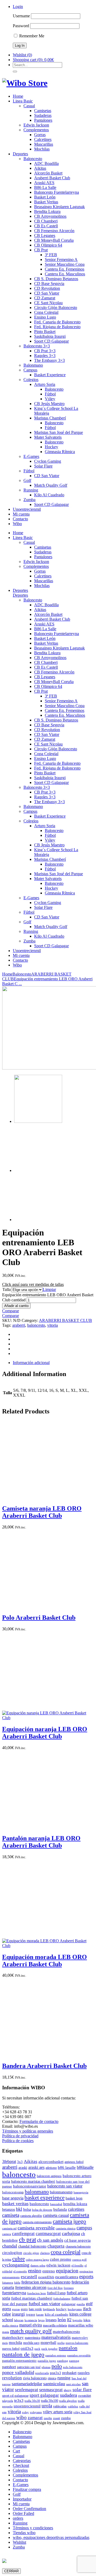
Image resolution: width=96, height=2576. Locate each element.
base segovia (13, 2198)
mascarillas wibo (81, 2325)
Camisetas (43, 111)
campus (84, 2228)
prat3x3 (55, 2373)
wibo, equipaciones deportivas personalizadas (51, 2537)
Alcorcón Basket (48, 173)
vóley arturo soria (58, 2412)
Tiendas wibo (24, 2533)
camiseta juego (69, 2221)
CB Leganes (45, 235)
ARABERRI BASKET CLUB (65, 1320)
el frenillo (77, 2266)
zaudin (48, 2418)
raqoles (84, 2373)
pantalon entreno (56, 2355)
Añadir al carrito (16, 1306)
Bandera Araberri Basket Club (44, 2066)
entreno (49, 2271)
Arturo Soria (45, 384)
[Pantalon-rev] (38, 1220)
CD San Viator (47, 293)
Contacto (20, 519)
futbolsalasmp (62, 2299)
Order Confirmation (29, 2509)
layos (41, 2320)
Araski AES (44, 183)
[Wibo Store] (25, 83)
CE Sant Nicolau (48, 303)
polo (57, 2366)
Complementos (36, 130)
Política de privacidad (20, 2136)
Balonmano (33, 365)
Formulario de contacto (39, 2121)
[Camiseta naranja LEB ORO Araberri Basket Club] (39, 1497)
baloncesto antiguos (49, 2176)
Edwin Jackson (36, 125)
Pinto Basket (45, 332)
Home (18, 96)
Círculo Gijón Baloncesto (56, 308)
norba (61, 2343)
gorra (7, 2309)
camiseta (11, 2215)
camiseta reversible (36, 2228)
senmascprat (51, 2390)
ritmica (52, 2378)
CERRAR (11, 2571)
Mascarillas (44, 144)
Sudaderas (43, 115)
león (62, 2320)
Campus (30, 370)
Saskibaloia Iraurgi (50, 336)
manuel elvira (31, 2325)
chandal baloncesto (32, 2246)
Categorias (22, 2461)
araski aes (36, 2167)
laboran (19, 2320)
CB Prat (41, 250)
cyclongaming (16, 2265)
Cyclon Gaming (48, 461)
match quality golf (31, 2331)
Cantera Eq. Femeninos (65, 269)
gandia (81, 2304)
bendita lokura (75, 2204)
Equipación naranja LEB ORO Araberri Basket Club (45, 1733)
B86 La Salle (45, 187)
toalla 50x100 (50, 2401)
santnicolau (54, 2384)
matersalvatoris (56, 2337)
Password (21, 26)
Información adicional (31, 1363)
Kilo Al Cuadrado (49, 495)
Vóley (50, 399)
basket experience (45, 2198)
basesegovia (81, 2192)
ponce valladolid (18, 2372)
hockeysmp (75, 2309)
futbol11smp (56, 2293)
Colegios (31, 380)
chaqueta (56, 2246)
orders (18, 2518)
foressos (69, 2288)
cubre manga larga (37, 2260)
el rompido (20, 2271)
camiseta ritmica (66, 2228)
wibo (21, 2417)
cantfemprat (23, 2234)
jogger (31, 2314)
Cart (16, 2451)
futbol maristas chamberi (32, 2298)
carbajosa (71, 2233)
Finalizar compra (27, 2489)
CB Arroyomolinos (50, 216)
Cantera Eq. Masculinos (65, 274)
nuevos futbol (11, 2349)
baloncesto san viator (65, 2186)
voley (25, 2412)
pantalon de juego (23, 2354)
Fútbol (50, 394)
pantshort (9, 2367)
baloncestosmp (13, 2192)
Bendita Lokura (47, 211)
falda (17, 2283)
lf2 (69, 2320)
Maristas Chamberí (50, 418)
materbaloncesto (66, 2332)
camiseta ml (9, 2228)
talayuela (8, 2401)
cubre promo (61, 2259)
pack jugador (49, 2349)
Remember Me (31, 36)
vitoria (53, 1325)
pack (37, 2349)
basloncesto (39, 2204)
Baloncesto (33, 159)
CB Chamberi (46, 221)
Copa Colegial (46, 312)
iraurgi (18, 2314)
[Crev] (38, 1170)
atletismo (51, 2168)
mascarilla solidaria (55, 2325)
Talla (7, 1289)
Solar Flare (43, 466)
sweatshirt (85, 2396)
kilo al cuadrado (57, 2314)
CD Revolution (47, 288)
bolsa (27, 2209)
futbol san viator (44, 2304)
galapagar (68, 2304)
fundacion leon (37, 2293)
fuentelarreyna (14, 2293)
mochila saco (31, 2343)
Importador (22, 2499)
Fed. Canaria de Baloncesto (57, 322)
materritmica (33, 2338)
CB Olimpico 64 (48, 245)
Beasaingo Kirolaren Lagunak (59, 207)
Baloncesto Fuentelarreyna (57, 192)
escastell (29, 2277)
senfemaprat (27, 2390)
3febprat (9, 2161)
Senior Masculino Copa (65, 264)
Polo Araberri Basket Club (39, 1618)
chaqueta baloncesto (78, 2246)
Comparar (11, 1311)
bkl (19, 2209)
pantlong (63, 2361)
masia (6, 2332)
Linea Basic (23, 101)
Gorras (40, 135)
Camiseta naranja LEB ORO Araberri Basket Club (42, 1512)
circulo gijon (31, 2253)
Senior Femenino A (61, 259)
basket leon (74, 2198)
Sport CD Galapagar (51, 341)
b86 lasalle (67, 2167)
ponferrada (42, 2373)
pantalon (68, 2348)
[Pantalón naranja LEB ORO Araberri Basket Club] (39, 1827)
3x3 (20, 2162)
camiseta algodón (31, 2216)
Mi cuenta (21, 514)
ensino (35, 2271)
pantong (74, 2361)
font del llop (55, 2288)
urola (47, 2406)
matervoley (80, 2338)
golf (89, 2304)
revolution (12, 2378)
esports (86, 2276)
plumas (46, 2367)
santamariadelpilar (27, 2384)
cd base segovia (77, 2240)
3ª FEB (51, 255)
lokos (87, 2320)
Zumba (29, 500)
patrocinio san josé (29, 2367)
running (64, 2378)
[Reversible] (38, 1121)
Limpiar (49, 1289)
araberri (19, 1325)
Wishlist (19, 2542)
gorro (24, 2309)
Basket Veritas (46, 202)
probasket (69, 2373)
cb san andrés (50, 2240)
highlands (49, 2309)
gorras (16, 2309)
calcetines (76, 2209)
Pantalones (43, 120)
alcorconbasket (51, 2161)
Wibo (17, 524)
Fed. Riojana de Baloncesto (57, 327)
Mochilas (42, 149)
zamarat (35, 2418)
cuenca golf (79, 2260)
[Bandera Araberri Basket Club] (39, 2054)
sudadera (69, 2395)
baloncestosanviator (30, 2186)
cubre (19, 2259)
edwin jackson (58, 2265)
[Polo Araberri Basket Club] (39, 1606)
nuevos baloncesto (77, 2343)
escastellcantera (67, 2277)
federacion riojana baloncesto (46, 2282)
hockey (61, 2309)
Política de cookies (18, 2141)
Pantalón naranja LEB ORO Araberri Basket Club (41, 1842)
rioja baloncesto (35, 2378)
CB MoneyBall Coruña (54, 240)
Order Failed (23, 2513)
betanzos (9, 2209)
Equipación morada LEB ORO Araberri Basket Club (45, 1961)
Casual (29, 106)
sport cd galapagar (15, 2395)
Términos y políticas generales (28, 2131)
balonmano (37, 2191)
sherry (68, 2390)
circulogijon (12, 2253)
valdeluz (73, 2406)
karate (40, 2315)
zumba (66, 2418)
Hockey (51, 447)
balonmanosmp (61, 2192)
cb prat (27, 2240)
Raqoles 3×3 (45, 356)
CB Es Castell (46, 226)
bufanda (60, 2209)
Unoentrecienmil (27, 509)
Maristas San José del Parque (59, 432)
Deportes (20, 154)
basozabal (56, 2204)
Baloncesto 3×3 (37, 346)
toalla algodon (68, 2401)
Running (31, 490)
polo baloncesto (73, 2367)
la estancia (31, 2320)
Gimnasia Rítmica (60, 452)
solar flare (82, 2390)
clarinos (45, 2253)
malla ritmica (10, 2326)
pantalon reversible (79, 2355)
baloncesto (36, 1325)
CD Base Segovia (49, 284)
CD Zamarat (45, 298)
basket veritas (15, 2204)
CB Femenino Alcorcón (54, 231)
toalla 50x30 (32, 2401)
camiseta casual (56, 2215)
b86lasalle (85, 2167)
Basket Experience (50, 375)
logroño (77, 2320)
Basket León (45, 197)
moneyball (48, 2343)
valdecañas (60, 2406)
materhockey (13, 2337)
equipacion (67, 2271)
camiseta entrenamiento (37, 2222)
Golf (27, 480)
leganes (51, 2320)
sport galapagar (44, 2395)
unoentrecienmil (27, 2406)
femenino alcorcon (31, 2287)
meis (5, 2343)
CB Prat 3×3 (45, 351)
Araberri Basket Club (52, 178)
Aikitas (40, 168)
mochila (15, 2343)
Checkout (21, 2465)
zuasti (57, 2418)
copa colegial (66, 2252)
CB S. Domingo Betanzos (56, 279)
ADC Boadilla (46, 163)
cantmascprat (48, 2234)
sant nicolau (73, 2384)
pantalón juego (47, 2361)
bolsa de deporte (42, 2210)
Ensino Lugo (45, 317)
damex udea (38, 2266)
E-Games (31, 456)
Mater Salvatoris (48, 437)
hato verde (35, 2309)
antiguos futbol (74, 2162)
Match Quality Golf (51, 485)
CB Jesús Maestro (49, 404)
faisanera (8, 2283)
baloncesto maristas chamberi (33, 2181)
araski (23, 2167)
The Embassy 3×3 (49, 360)
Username (21, 16)
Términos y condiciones (33, 2528)
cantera (7, 2234)
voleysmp (36, 2412)
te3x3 (19, 2400)
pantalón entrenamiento (19, 2361)
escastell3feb (46, 2277)
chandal (10, 2246)
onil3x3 (27, 2348)
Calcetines (43, 139)
